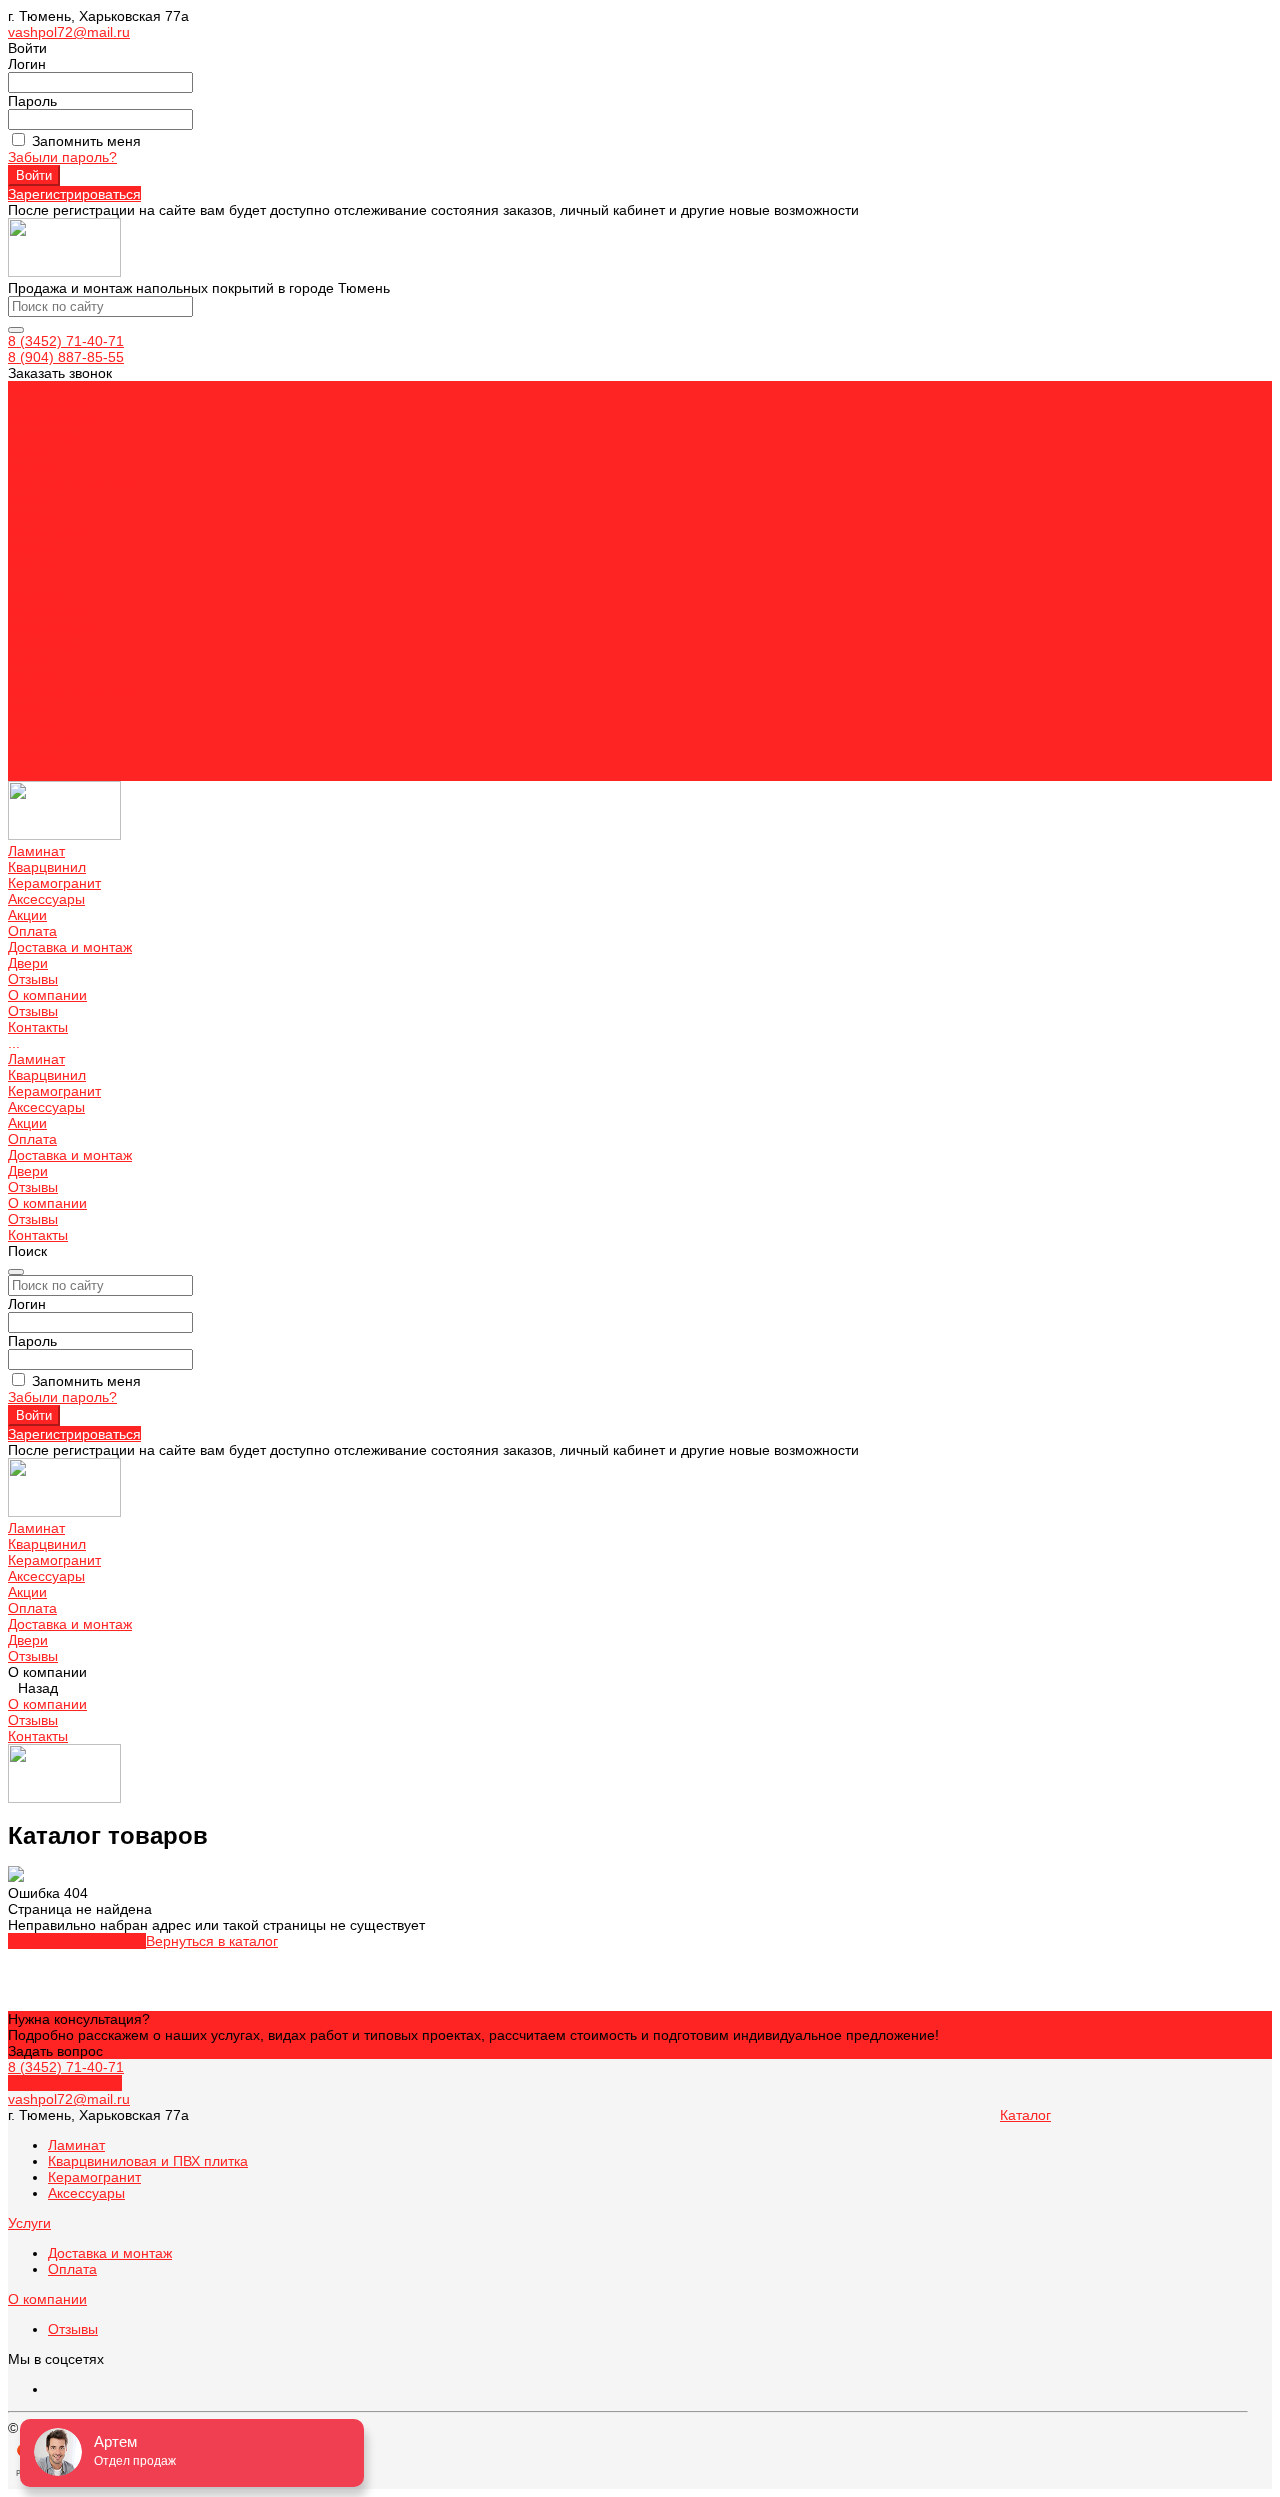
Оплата (32, 677)
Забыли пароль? (62, 157)
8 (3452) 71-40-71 (66, 341)
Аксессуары (46, 645)
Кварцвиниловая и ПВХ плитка (148, 2161)
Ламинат (36, 597)
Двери (28, 709)
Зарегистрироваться (74, 194)
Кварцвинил (47, 613)
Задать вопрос (55, 2051)
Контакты (38, 773)
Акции (27, 661)
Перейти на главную (77, 1941)
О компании (47, 741)
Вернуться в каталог (212, 1941)
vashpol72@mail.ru (69, 32)
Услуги (29, 2223)
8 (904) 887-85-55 (66, 357)
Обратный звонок (65, 2083)
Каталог (1025, 2115)
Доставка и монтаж (70, 693)
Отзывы (33, 549)
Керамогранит (54, 629)
